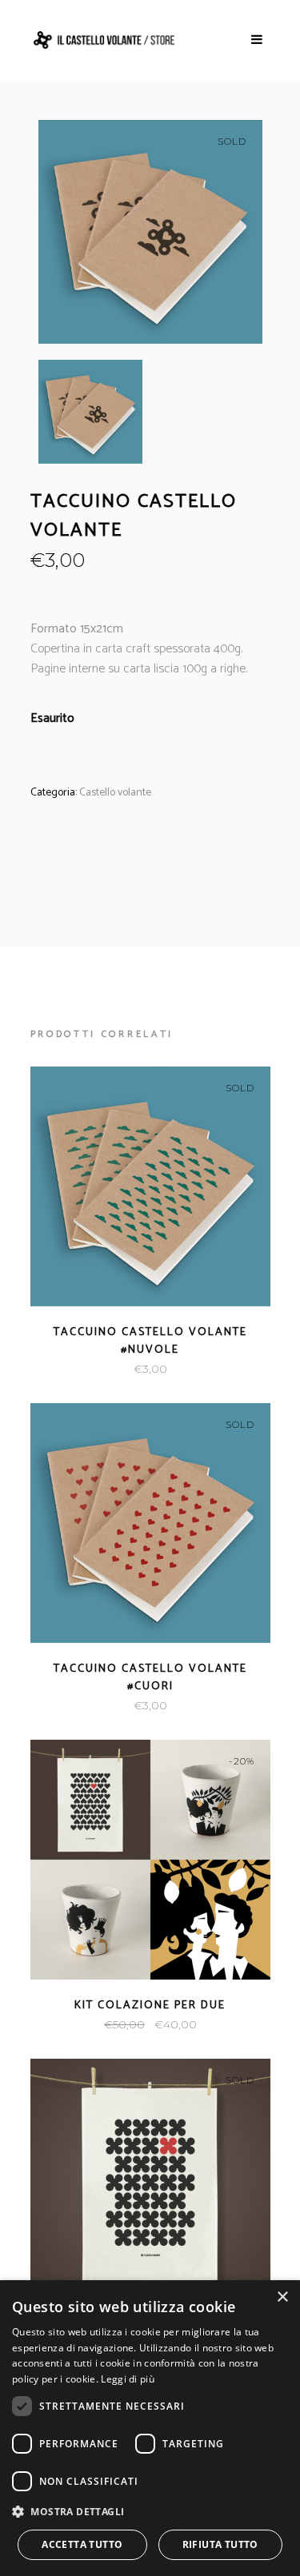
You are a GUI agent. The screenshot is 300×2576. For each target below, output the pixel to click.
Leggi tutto (114, 1369)
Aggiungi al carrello (86, 2025)
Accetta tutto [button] (82, 2544)
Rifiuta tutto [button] (220, 2544)
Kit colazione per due (150, 2006)
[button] (150, 2512)
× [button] (282, 2297)
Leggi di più (128, 2379)
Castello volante (115, 793)
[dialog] (150, 2428)
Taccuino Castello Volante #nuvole (150, 1341)
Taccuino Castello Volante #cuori (150, 1678)
